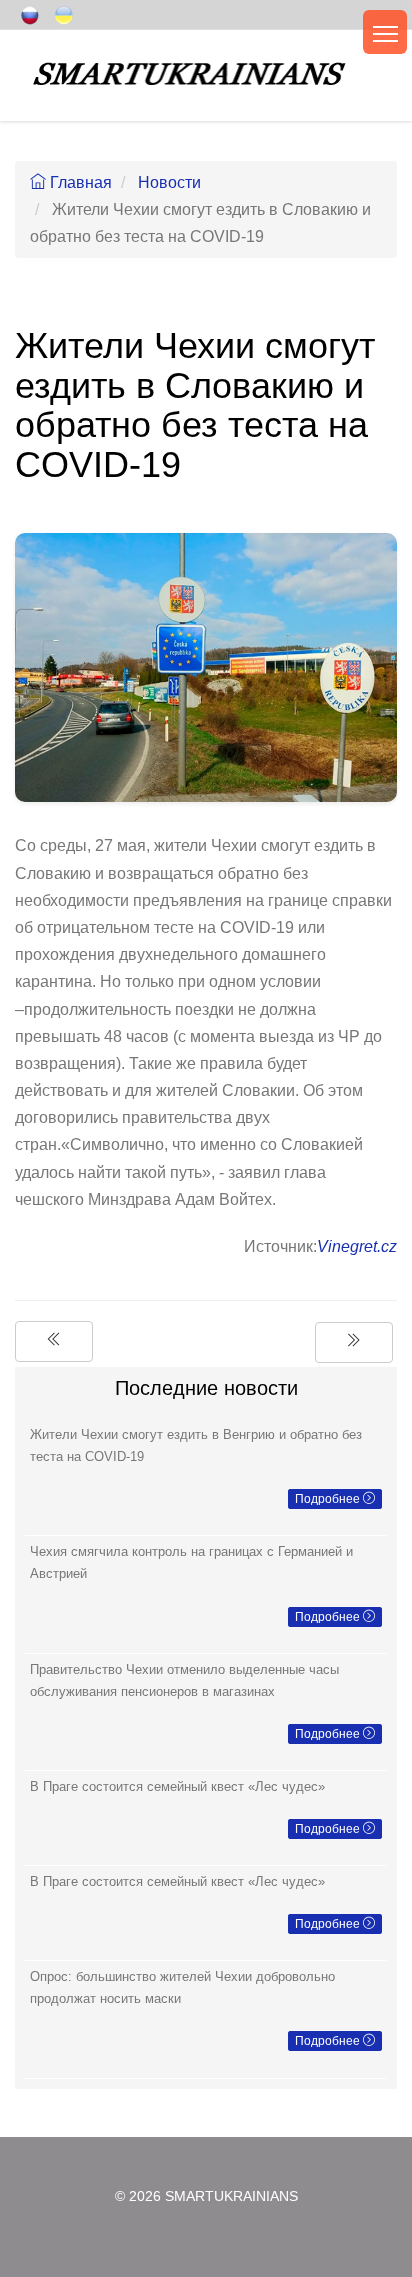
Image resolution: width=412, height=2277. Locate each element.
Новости (169, 182)
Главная (79, 182)
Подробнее (329, 1499)
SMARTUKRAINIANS (231, 2196)
